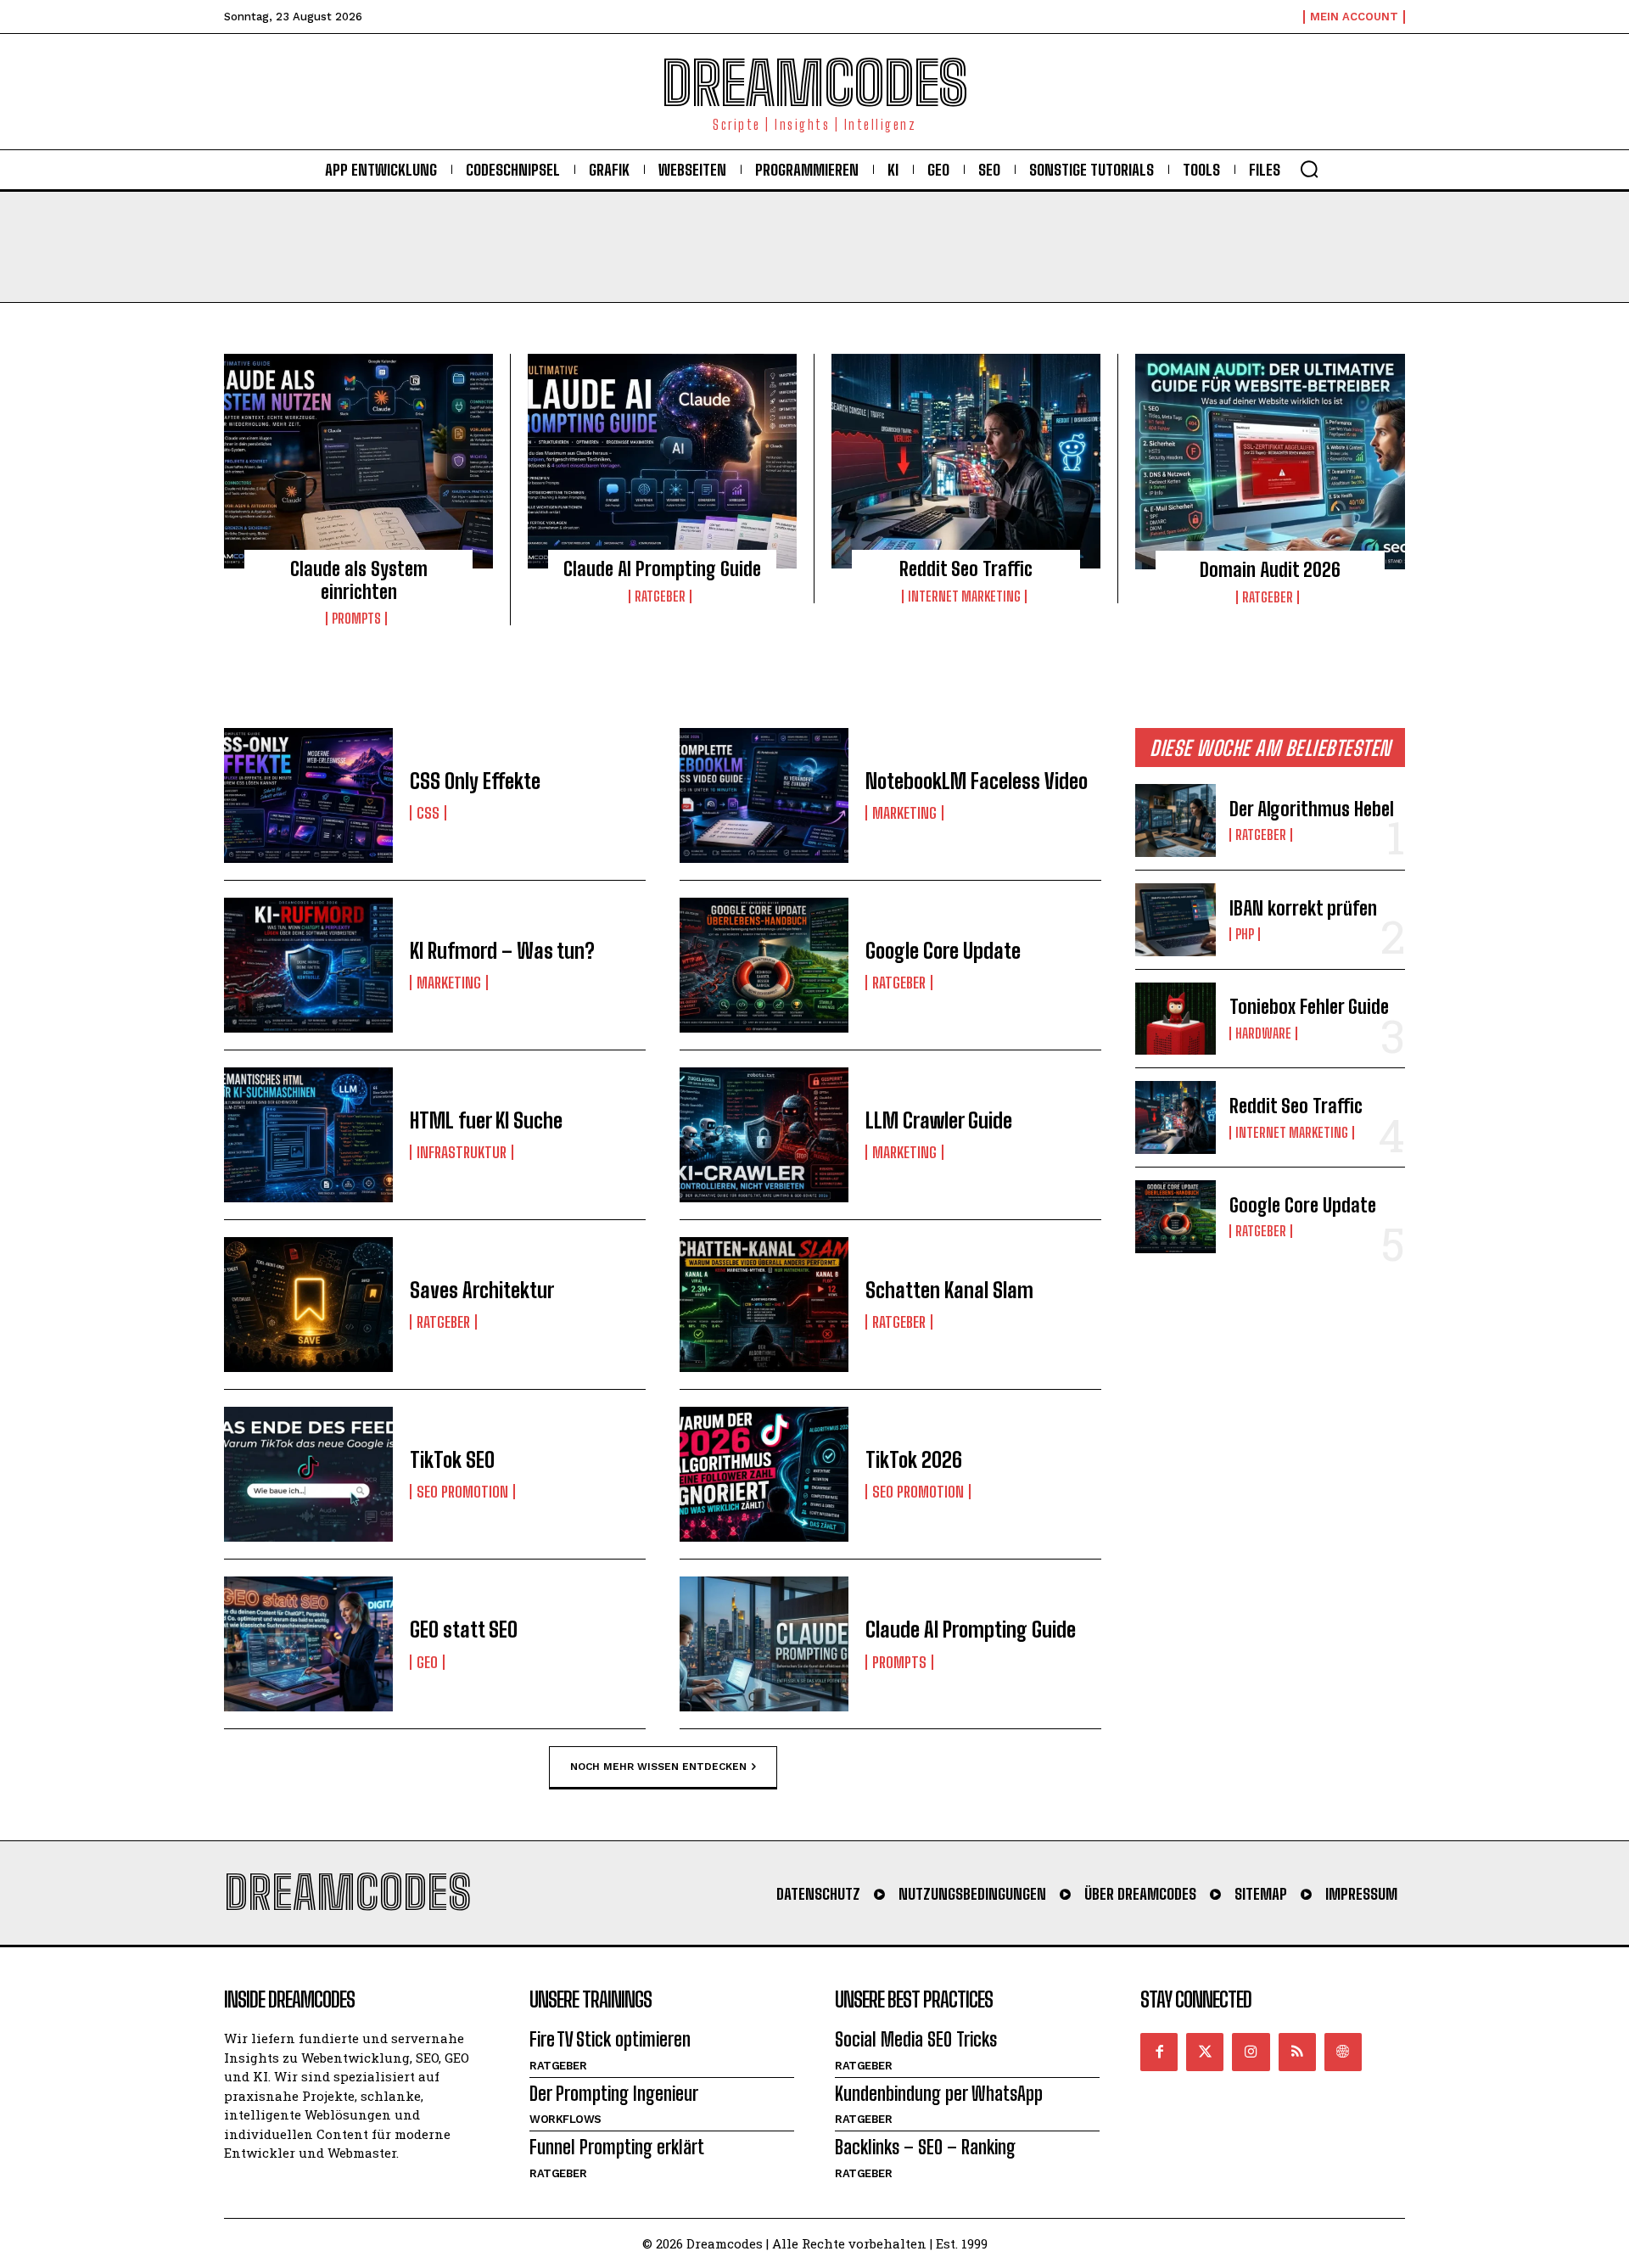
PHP (1245, 934)
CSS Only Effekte (475, 781)
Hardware (1263, 1033)
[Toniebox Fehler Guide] (1176, 1019)
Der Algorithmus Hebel (1312, 809)
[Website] (1343, 2052)
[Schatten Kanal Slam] (764, 1305)
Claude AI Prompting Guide (662, 569)
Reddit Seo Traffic (966, 569)
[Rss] (1297, 2052)
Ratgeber (660, 596)
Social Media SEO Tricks (916, 2039)
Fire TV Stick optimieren (610, 2039)
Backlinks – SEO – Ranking (925, 2147)
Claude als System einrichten (359, 580)
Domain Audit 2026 (1270, 570)
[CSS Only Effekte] (308, 795)
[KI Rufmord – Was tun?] (308, 965)
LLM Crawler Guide (939, 1120)
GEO (427, 1662)
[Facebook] (1159, 2052)
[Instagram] (1251, 2052)
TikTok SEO (452, 1460)
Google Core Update (943, 951)
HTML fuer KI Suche (486, 1120)
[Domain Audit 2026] (1270, 462)
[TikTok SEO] (308, 1474)
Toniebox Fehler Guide (1309, 1007)
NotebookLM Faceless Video (977, 781)
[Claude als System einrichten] (358, 462)
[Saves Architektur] (308, 1305)
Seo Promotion (462, 1492)
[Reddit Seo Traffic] (966, 462)
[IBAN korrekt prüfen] (1176, 920)
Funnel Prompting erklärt (617, 2147)
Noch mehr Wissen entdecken (658, 1767)
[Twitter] (1205, 2052)
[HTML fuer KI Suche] (308, 1135)
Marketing (904, 813)
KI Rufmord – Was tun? (502, 951)
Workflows (565, 2119)
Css (428, 813)
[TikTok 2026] (764, 1474)
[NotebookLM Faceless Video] (764, 795)
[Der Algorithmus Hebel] (1176, 820)
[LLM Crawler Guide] (764, 1135)
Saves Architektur (482, 1290)
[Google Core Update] (764, 965)
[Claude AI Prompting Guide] (662, 462)
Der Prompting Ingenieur (614, 2094)
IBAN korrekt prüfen (1303, 908)
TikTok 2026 (914, 1460)
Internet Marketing (964, 596)
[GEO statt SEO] (308, 1644)
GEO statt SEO (464, 1630)
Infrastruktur (462, 1152)
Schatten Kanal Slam (949, 1290)
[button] (1309, 169)
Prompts (356, 619)
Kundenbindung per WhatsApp (939, 2094)
